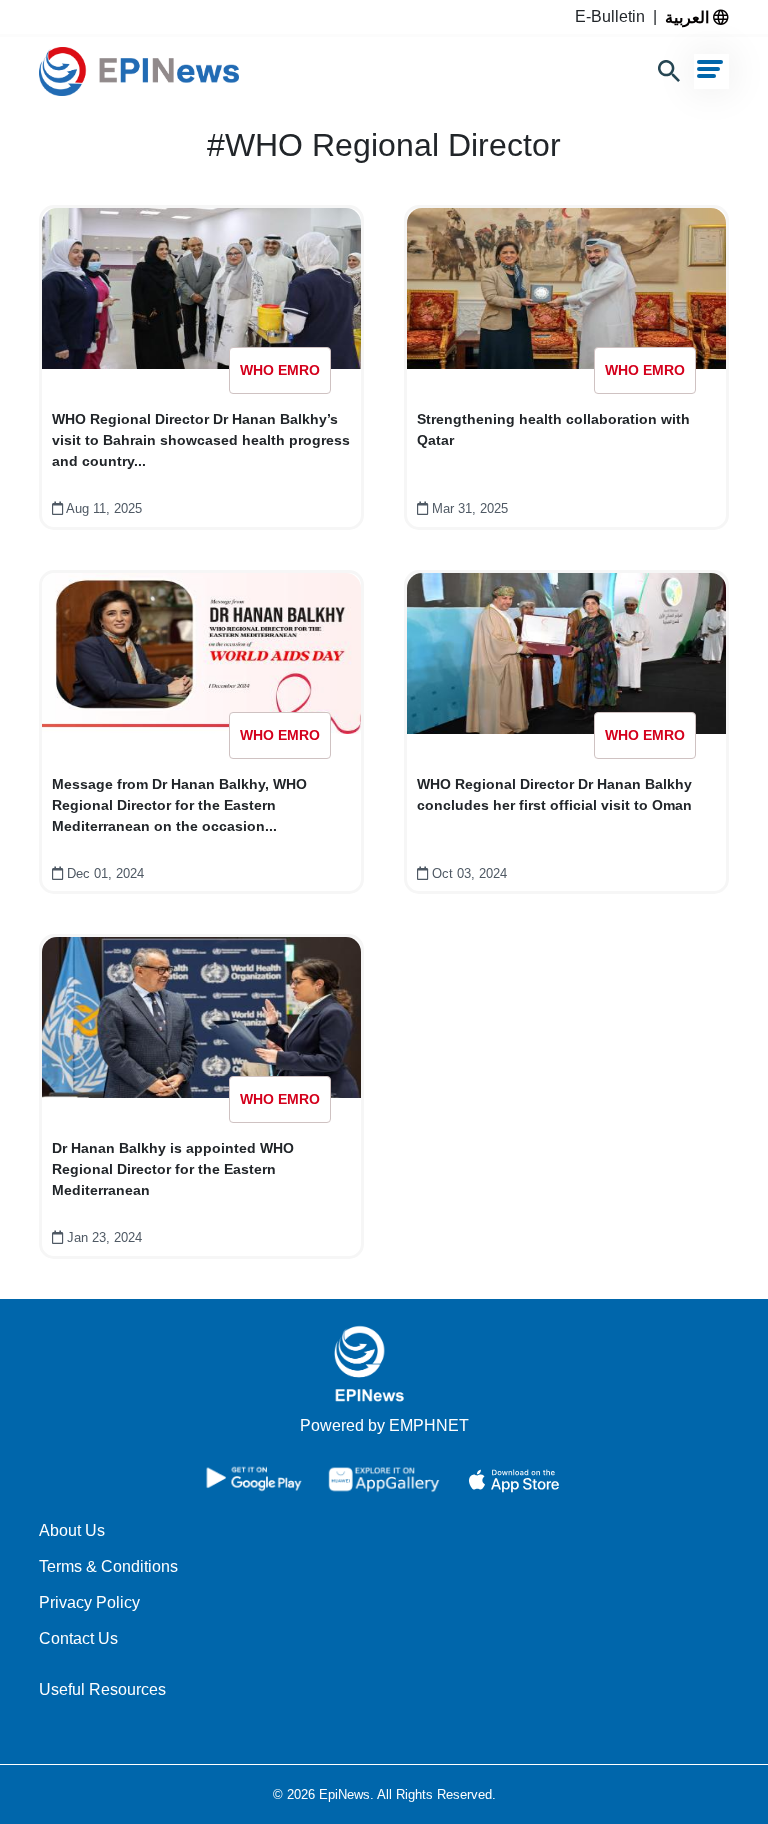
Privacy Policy (89, 1602)
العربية (689, 17)
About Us (72, 1530)
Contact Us (78, 1638)
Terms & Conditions (108, 1566)
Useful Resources (102, 1689)
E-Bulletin (614, 16)
